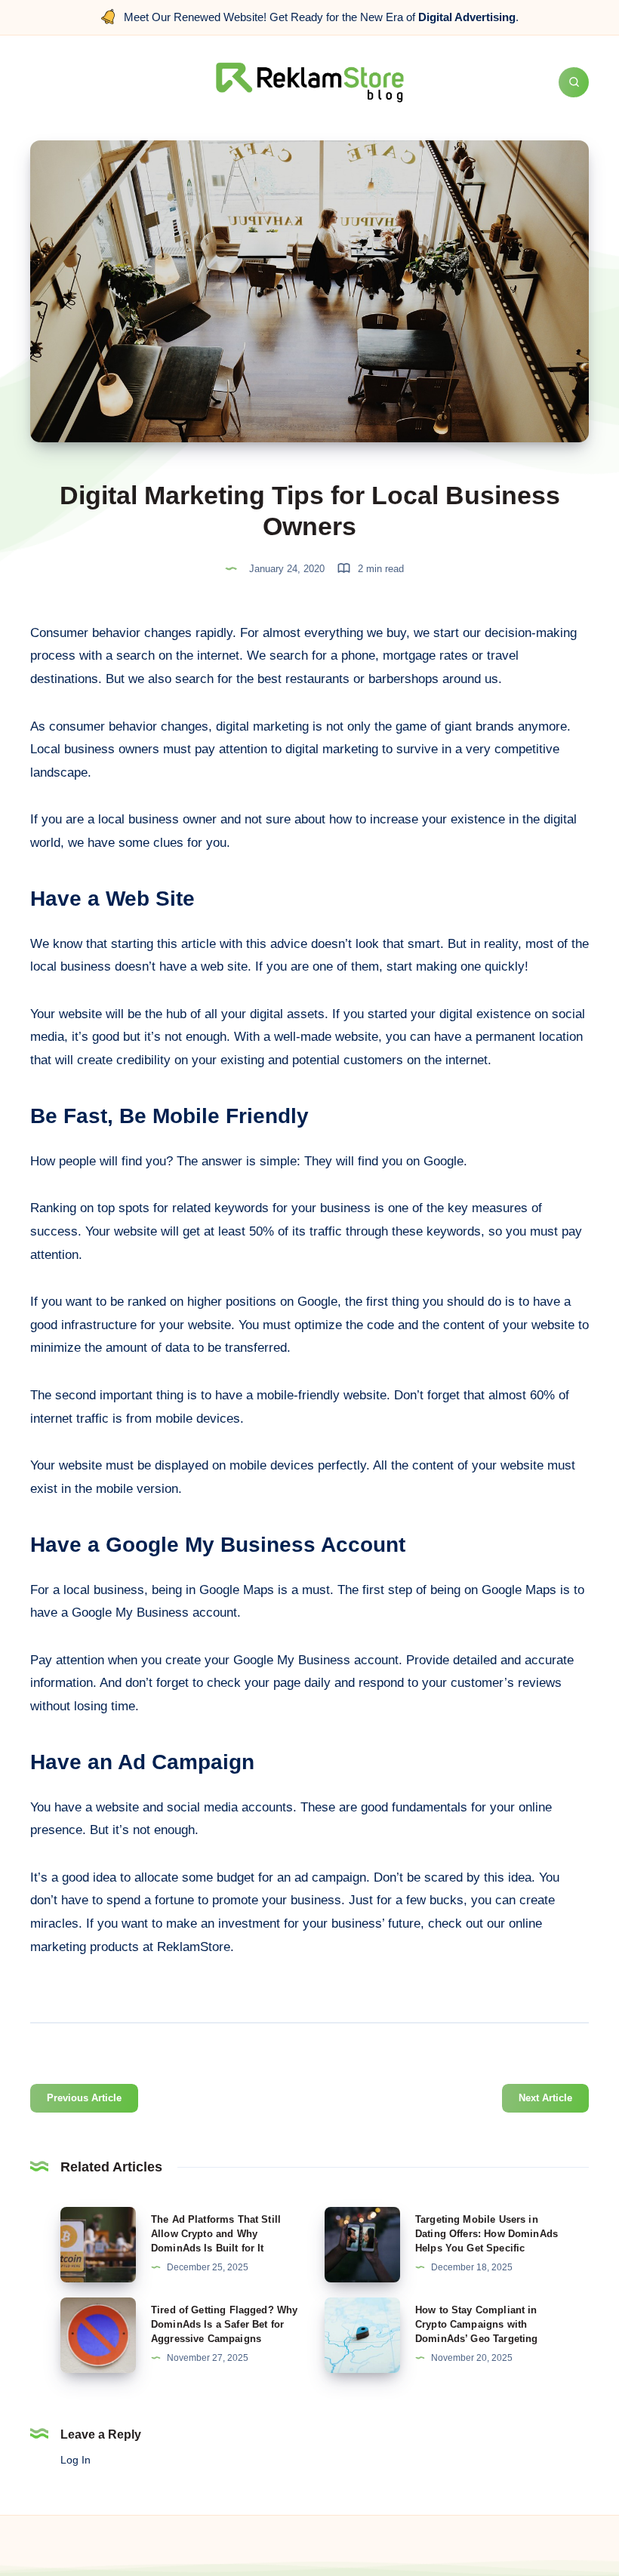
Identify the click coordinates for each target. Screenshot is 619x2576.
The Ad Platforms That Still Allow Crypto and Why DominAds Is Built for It (216, 2234)
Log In (75, 2460)
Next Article (545, 2098)
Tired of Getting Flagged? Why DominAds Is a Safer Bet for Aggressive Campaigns (224, 2324)
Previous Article (84, 2098)
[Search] (574, 82)
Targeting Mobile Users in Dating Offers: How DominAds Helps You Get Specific (487, 2234)
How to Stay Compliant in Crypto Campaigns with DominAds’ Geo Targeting (476, 2324)
